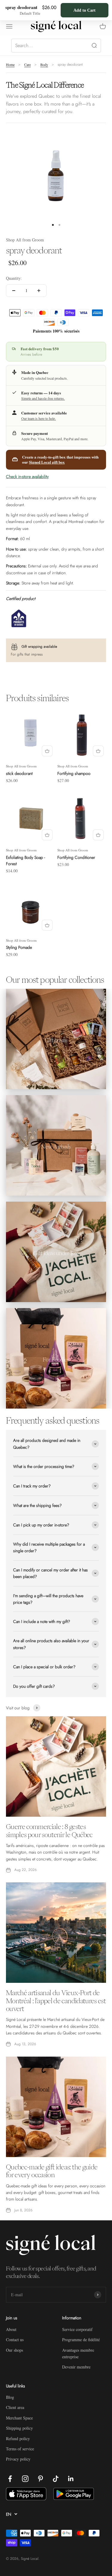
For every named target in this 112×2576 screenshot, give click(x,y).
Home (10, 64)
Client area (15, 2407)
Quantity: (14, 278)
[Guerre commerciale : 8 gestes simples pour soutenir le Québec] (56, 1766)
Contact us (15, 2340)
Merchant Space (19, 2418)
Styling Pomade (19, 947)
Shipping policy (19, 2428)
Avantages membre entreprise (78, 2353)
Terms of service (20, 2449)
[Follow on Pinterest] (40, 2479)
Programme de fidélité (81, 2340)
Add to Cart (85, 10)
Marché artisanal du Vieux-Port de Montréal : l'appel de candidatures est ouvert (56, 2001)
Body (44, 64)
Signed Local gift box (47, 462)
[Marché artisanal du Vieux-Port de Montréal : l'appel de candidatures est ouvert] (56, 1933)
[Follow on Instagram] (25, 2479)
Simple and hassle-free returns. (43, 398)
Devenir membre (76, 2367)
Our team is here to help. (39, 418)
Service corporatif (77, 2329)
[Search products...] (56, 46)
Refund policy (18, 2439)
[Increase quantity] (39, 291)
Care (27, 64)
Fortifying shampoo (74, 773)
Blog (10, 2397)
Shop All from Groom (25, 240)
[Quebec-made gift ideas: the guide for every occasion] (56, 2107)
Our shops (14, 2350)
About (11, 2329)
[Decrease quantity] (14, 291)
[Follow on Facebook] (10, 2479)
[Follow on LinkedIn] (71, 2479)
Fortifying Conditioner (76, 857)
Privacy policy (18, 2459)
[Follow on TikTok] (56, 2479)
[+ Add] (47, 751)
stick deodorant (19, 773)
